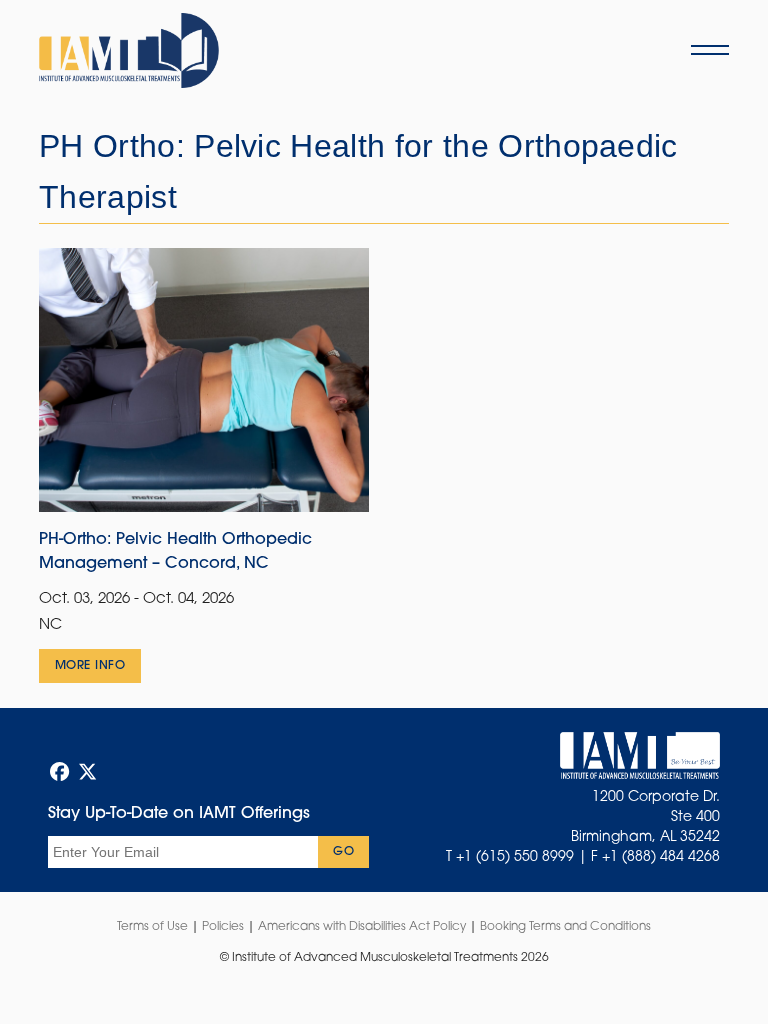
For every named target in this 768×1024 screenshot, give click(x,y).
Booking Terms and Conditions (565, 927)
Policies (223, 927)
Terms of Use (152, 927)
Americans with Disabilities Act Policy (362, 927)
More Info (90, 666)
